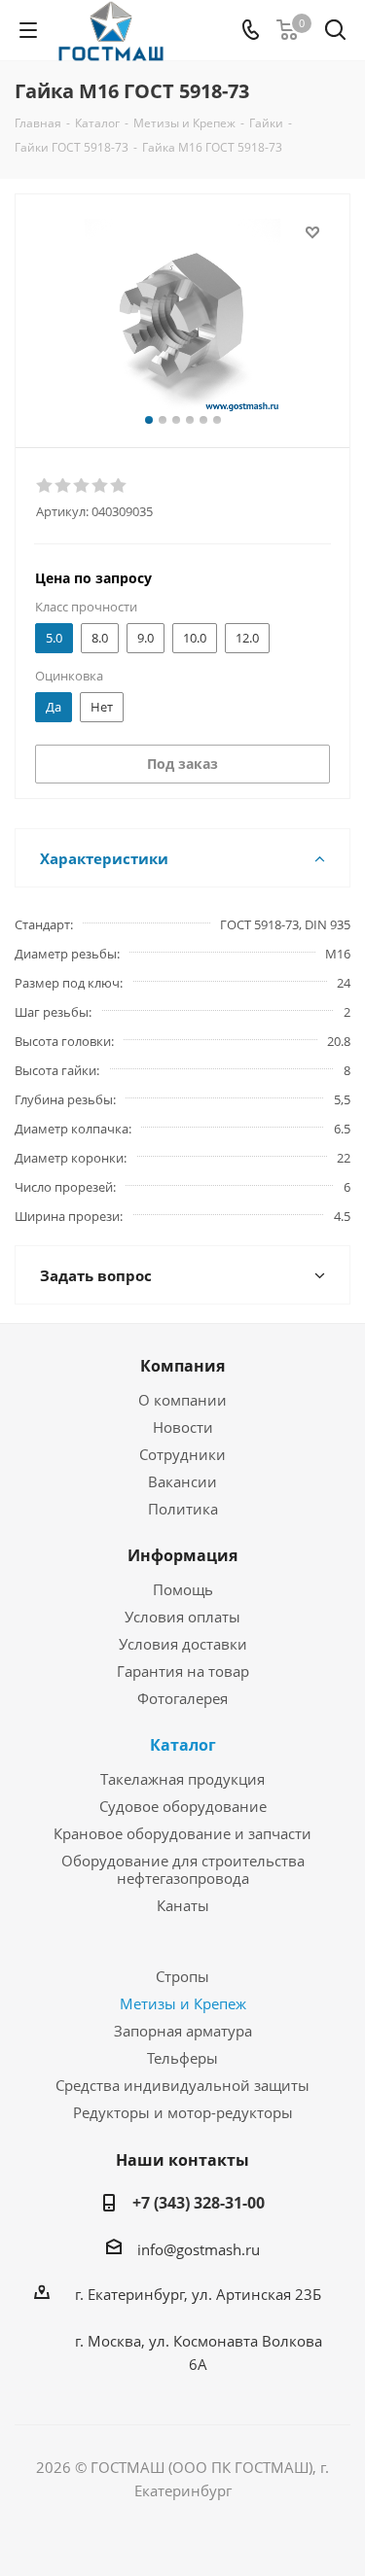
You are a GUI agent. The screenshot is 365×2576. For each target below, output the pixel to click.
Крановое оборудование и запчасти (182, 1833)
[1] (45, 486)
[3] (82, 486)
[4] (101, 486)
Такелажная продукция (182, 1779)
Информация (182, 1555)
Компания (182, 1366)
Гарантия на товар (183, 1671)
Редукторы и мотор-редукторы (183, 2112)
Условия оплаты (182, 1617)
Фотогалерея (182, 1698)
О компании (182, 1400)
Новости (183, 1427)
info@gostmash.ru (199, 2249)
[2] (64, 486)
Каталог (183, 1745)
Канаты (183, 1905)
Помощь (183, 1589)
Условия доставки (183, 1644)
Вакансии (182, 1481)
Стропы (182, 1976)
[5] (119, 486)
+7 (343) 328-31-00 (199, 2203)
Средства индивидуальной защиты (182, 2085)
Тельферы (182, 2058)
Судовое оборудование (183, 1806)
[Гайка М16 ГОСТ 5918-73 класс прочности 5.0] (182, 316)
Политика (183, 1509)
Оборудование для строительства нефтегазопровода (183, 1869)
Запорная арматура (183, 2031)
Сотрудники (182, 1454)
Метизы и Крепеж (183, 2003)
